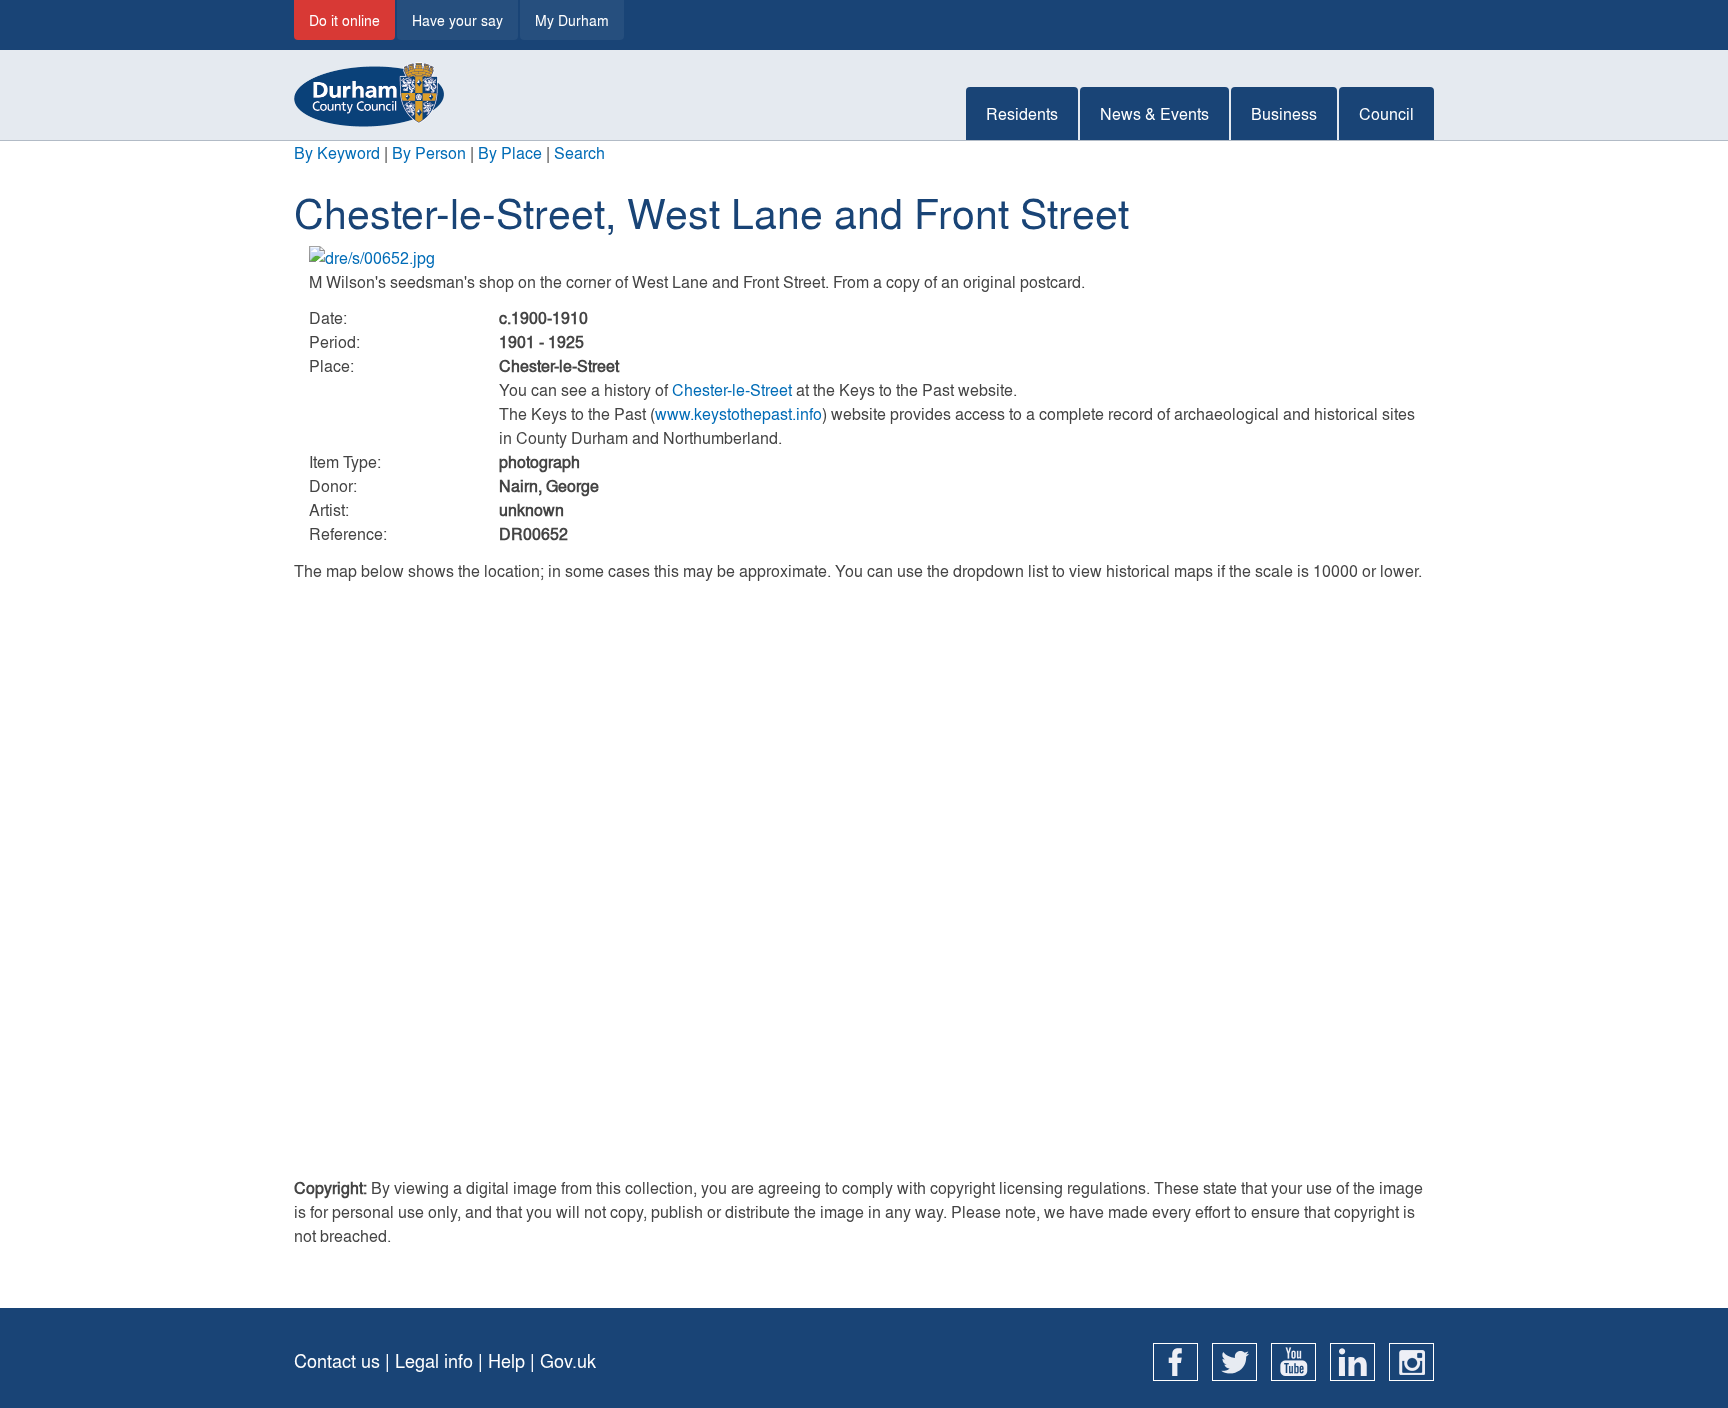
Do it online (344, 20)
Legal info (434, 1360)
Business (1284, 113)
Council (1386, 113)
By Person (429, 152)
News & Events (1154, 113)
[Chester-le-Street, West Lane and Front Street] (864, 258)
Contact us (337, 1360)
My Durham (572, 20)
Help (506, 1360)
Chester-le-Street (732, 389)
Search (579, 152)
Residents (1022, 113)
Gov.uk (568, 1360)
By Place (510, 152)
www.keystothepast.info (738, 413)
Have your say (457, 20)
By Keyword (337, 152)
